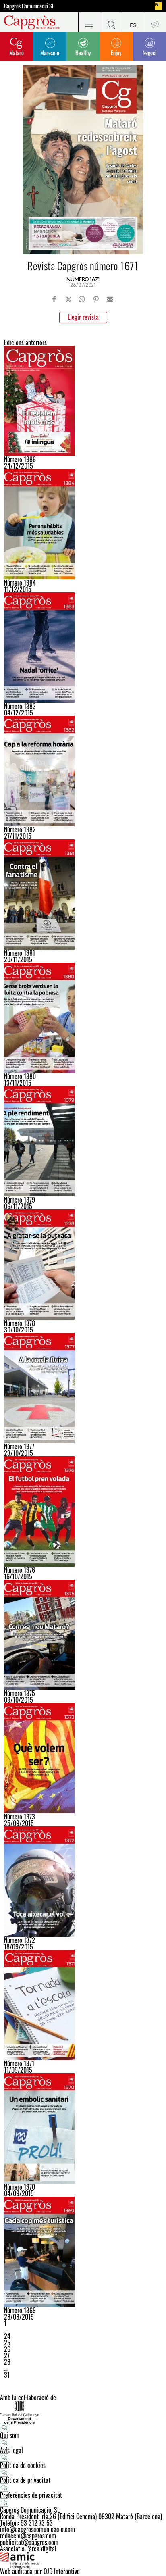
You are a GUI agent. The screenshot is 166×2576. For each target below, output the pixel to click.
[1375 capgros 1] (83, 1635)
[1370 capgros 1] (83, 2128)
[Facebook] (54, 299)
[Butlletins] (155, 22)
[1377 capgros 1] (83, 1388)
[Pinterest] (96, 299)
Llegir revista (83, 317)
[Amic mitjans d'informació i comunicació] (83, 2560)
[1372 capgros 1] (83, 1882)
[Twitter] (68, 299)
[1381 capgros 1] (83, 894)
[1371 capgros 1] (83, 2005)
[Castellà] (133, 22)
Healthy (83, 53)
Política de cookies (23, 2465)
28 (7, 2362)
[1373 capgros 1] (83, 1758)
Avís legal (11, 2450)
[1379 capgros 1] (83, 1141)
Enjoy (116, 53)
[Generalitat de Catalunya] (83, 2412)
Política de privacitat (25, 2480)
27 (7, 2355)
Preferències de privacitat (31, 2495)
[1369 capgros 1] (83, 2252)
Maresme (50, 53)
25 (7, 2343)
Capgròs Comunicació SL (29, 6)
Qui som (10, 2435)
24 (7, 2336)
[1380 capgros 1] (83, 1018)
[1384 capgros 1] (83, 524)
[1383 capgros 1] (83, 648)
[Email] (110, 299)
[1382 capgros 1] (83, 771)
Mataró (17, 53)
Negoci (149, 53)
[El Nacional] (158, 6)
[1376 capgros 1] (83, 1511)
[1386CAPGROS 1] (83, 401)
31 (7, 2375)
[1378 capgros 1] (83, 1265)
